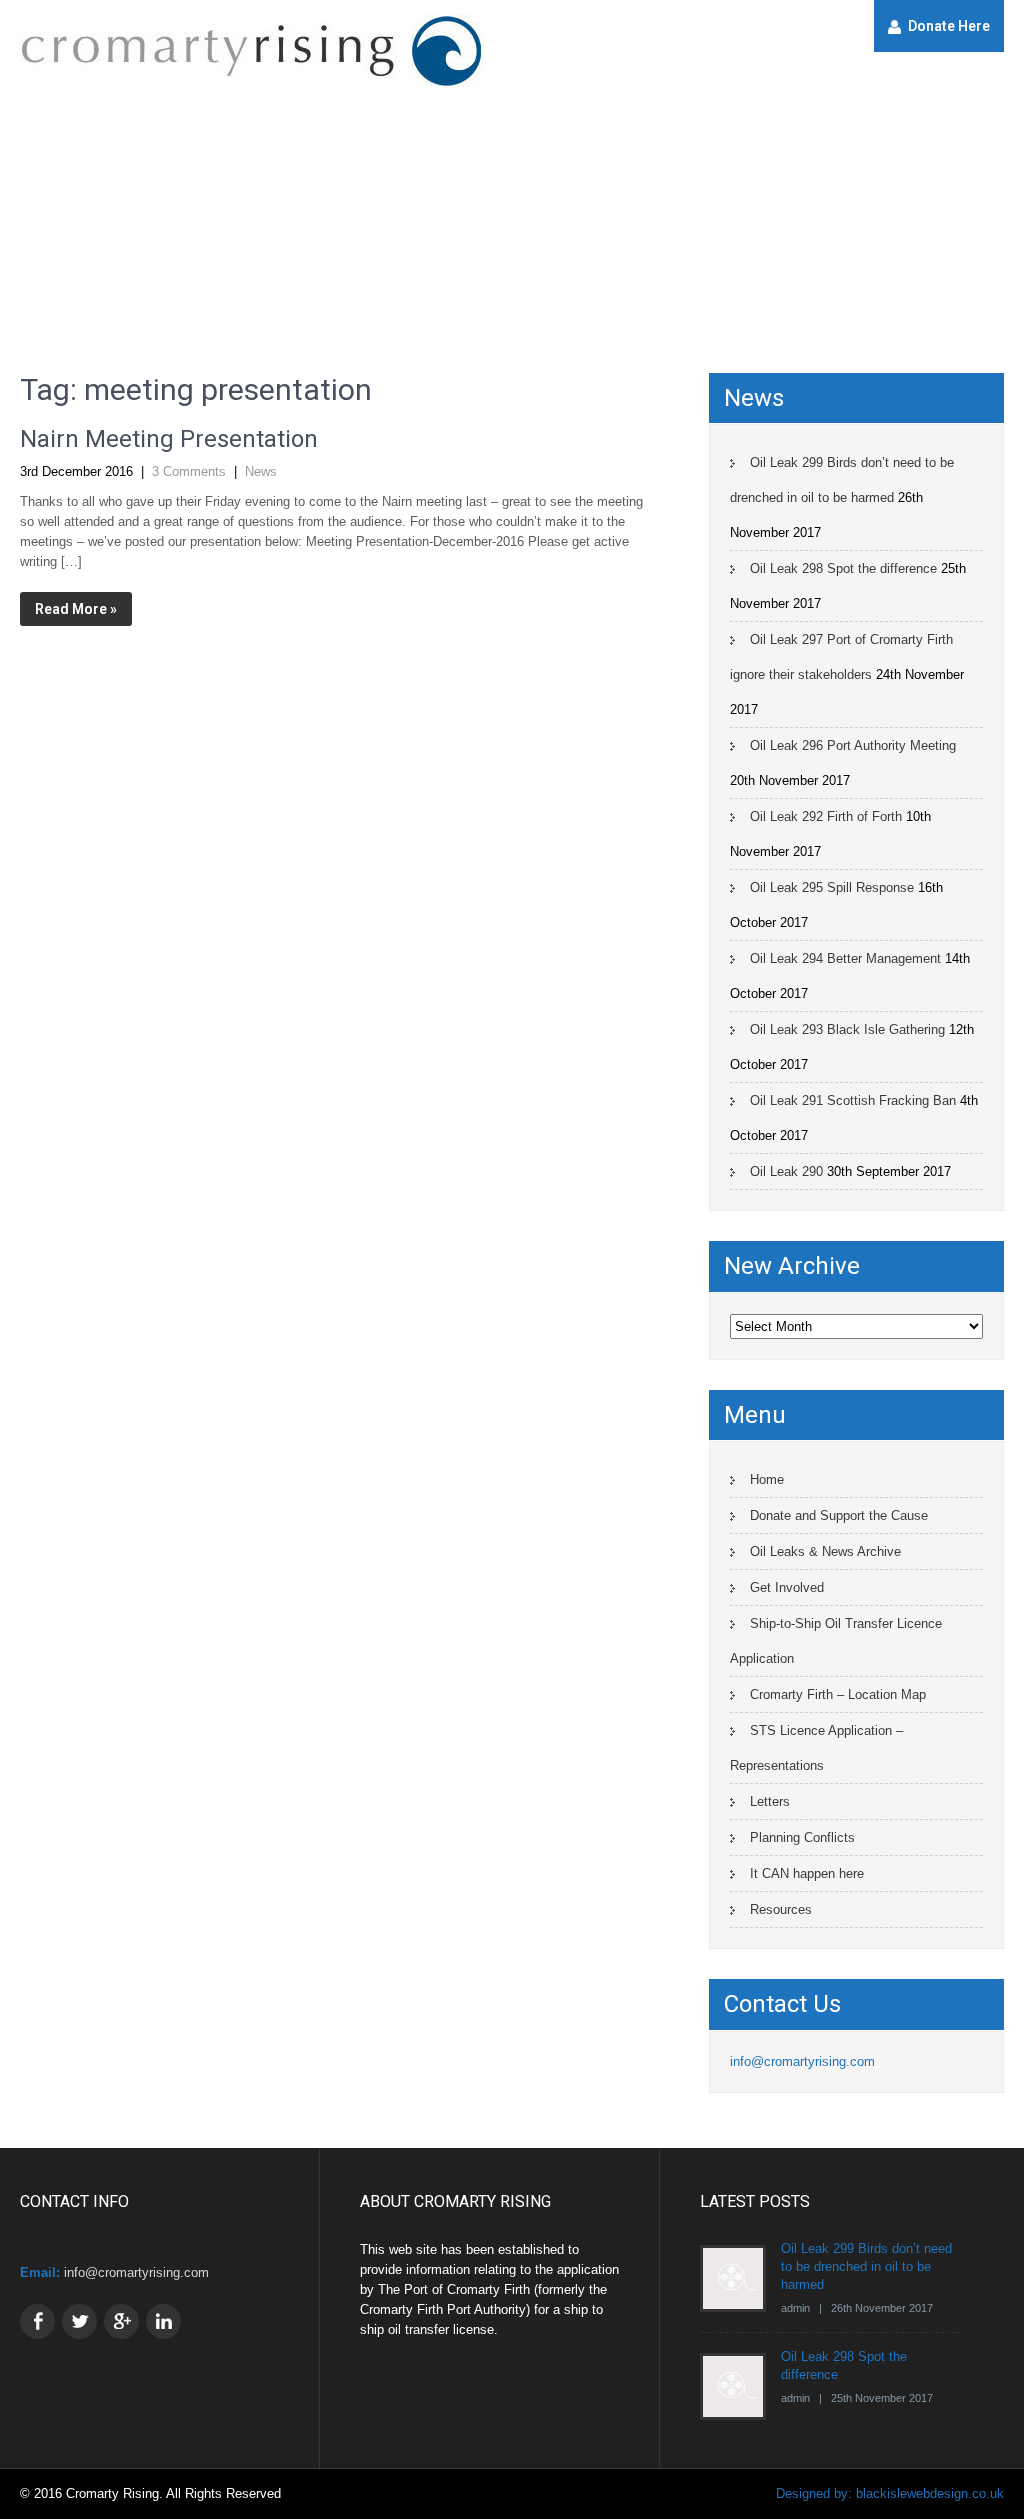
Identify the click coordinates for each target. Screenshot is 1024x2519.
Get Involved (787, 1587)
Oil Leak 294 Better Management (845, 958)
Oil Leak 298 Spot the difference (843, 568)
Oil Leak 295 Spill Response (832, 887)
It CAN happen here (807, 1873)
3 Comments (189, 471)
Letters (770, 1801)
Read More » (76, 609)
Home (767, 1479)
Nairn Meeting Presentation (169, 439)
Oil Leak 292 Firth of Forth (826, 816)
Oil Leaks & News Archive (825, 1551)
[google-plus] (121, 2321)
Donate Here (949, 26)
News (261, 471)
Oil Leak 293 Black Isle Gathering (847, 1029)
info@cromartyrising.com (802, 2061)
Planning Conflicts (802, 1837)
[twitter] (79, 2321)
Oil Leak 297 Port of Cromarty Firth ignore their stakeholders (841, 657)
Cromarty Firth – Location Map (838, 1694)
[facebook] (37, 2321)
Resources (781, 1909)
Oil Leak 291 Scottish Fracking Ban (853, 1100)
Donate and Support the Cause (839, 1515)
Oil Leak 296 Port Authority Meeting (853, 745)
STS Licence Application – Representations (816, 1748)
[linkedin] (163, 2321)
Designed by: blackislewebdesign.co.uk (890, 2493)
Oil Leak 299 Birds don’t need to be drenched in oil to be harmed (842, 480)
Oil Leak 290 (786, 1171)
